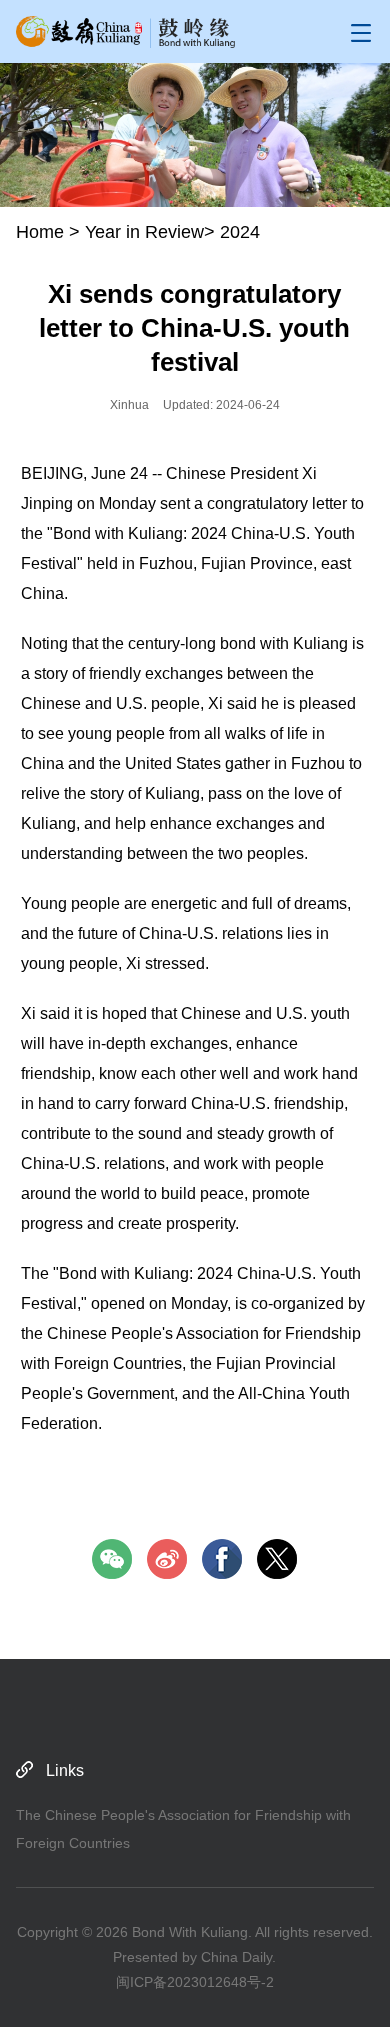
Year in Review (144, 232)
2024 (240, 232)
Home (40, 232)
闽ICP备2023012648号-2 (195, 1982)
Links (65, 1770)
